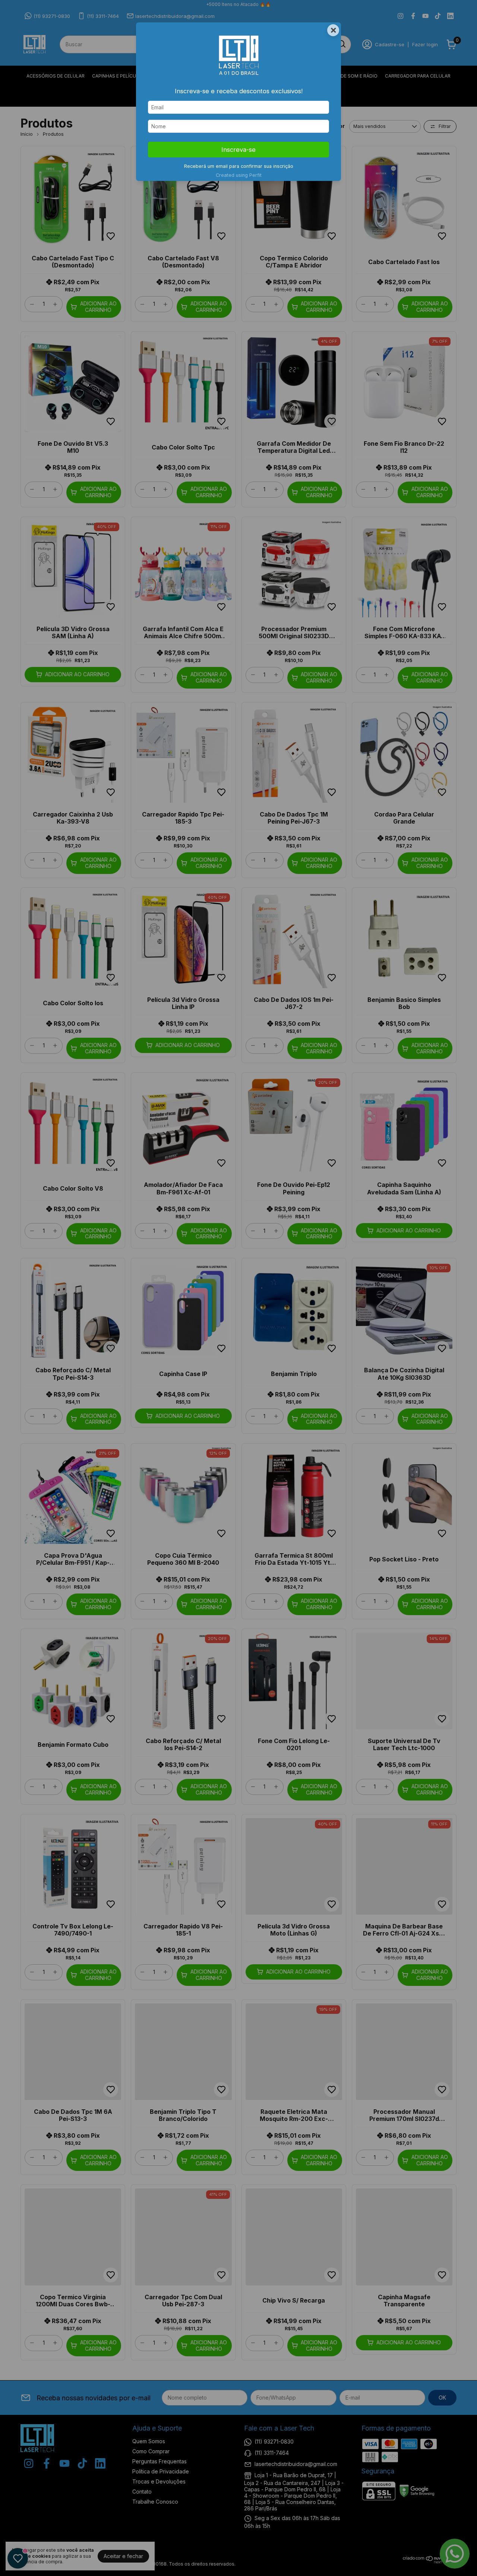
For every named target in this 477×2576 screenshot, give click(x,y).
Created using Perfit (239, 175)
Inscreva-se (238, 150)
